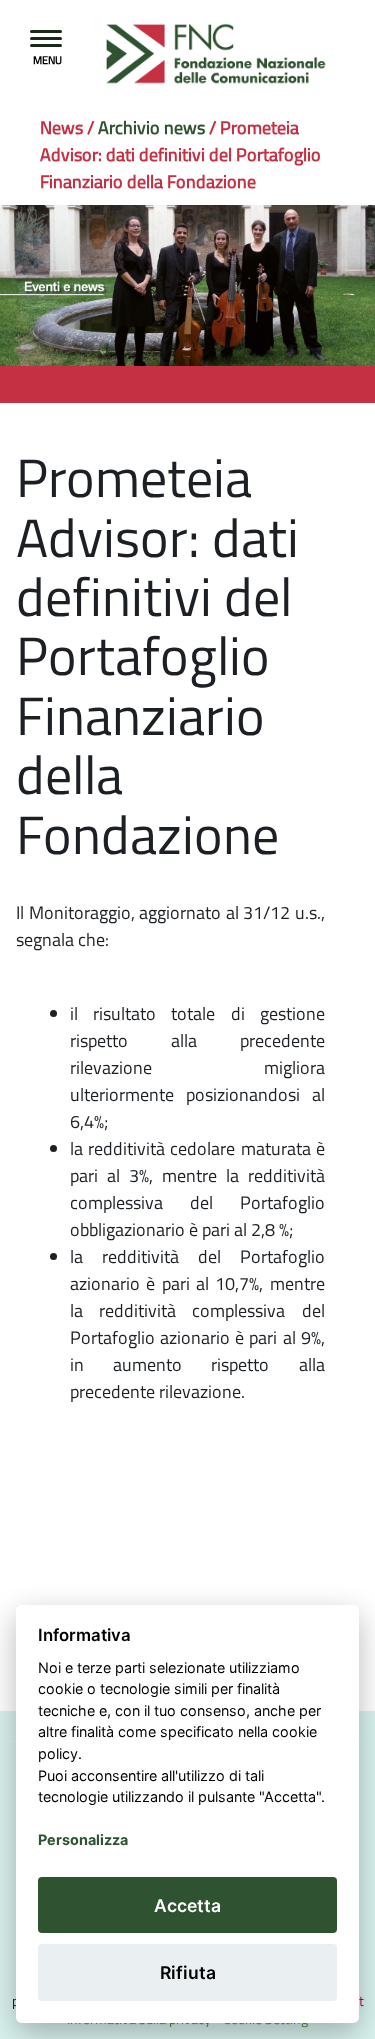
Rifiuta (188, 1972)
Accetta (187, 1905)
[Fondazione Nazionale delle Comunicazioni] (155, 55)
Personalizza (83, 1839)
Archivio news (151, 127)
